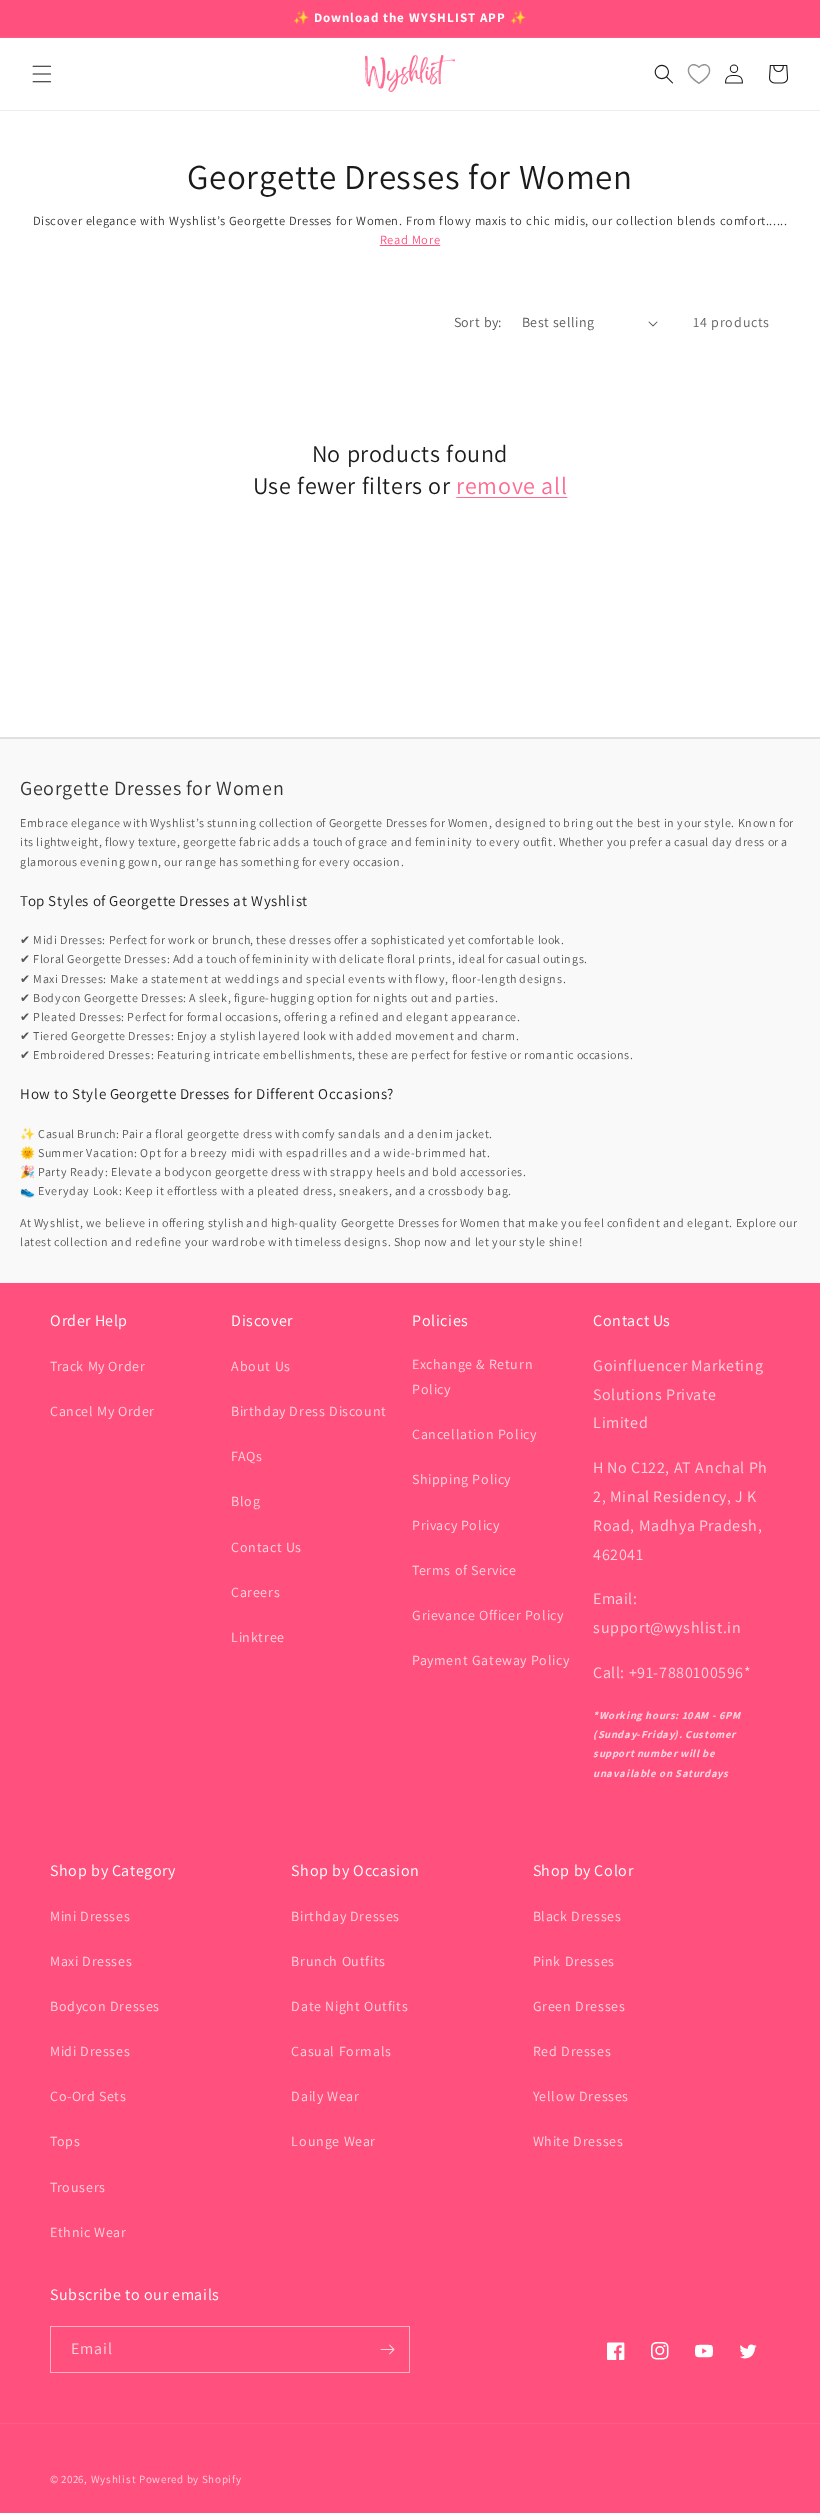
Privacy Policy (455, 1525)
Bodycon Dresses (105, 2006)
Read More (410, 239)
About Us (261, 1366)
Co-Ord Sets (88, 2096)
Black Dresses (577, 1916)
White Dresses (578, 2141)
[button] (42, 74)
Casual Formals (341, 2051)
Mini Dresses (90, 1916)
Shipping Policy (461, 1479)
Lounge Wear (333, 2141)
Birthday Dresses (345, 1916)
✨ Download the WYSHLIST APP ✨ (410, 17)
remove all (511, 485)
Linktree (258, 1637)
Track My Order (97, 1366)
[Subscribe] (387, 2349)
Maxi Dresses (91, 1961)
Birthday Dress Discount (309, 1411)
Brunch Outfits (338, 1961)
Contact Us (266, 1547)
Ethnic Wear (88, 2232)
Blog (245, 1501)
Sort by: (478, 322)
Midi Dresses (90, 2051)
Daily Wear (325, 2096)
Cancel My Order (102, 1411)
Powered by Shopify (190, 2479)
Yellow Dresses (581, 2096)
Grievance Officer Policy (487, 1615)
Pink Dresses (574, 1961)
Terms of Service (464, 1570)
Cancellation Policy (474, 1434)
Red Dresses (572, 2051)
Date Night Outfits (349, 2006)
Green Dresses (579, 2006)
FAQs (246, 1456)
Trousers (78, 2187)
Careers (255, 1592)
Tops (65, 2141)
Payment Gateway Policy (490, 1660)
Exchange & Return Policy (472, 1376)
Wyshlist (114, 2479)
